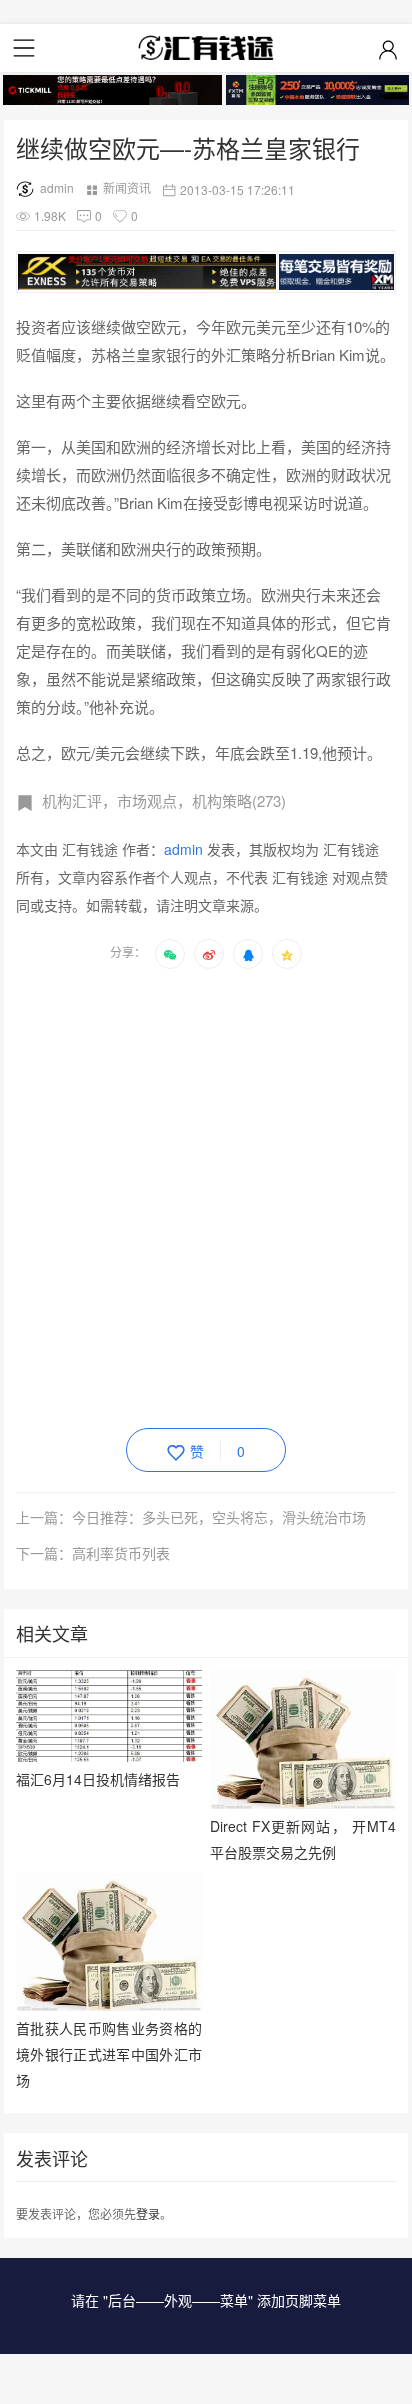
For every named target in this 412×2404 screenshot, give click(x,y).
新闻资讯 (127, 187)
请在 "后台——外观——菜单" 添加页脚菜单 (206, 2300)
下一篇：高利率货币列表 (93, 1553)
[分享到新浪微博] (209, 954)
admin (57, 187)
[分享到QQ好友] (248, 954)
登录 (148, 2213)
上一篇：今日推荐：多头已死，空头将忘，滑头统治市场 (191, 1517)
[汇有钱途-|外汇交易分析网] (206, 48)
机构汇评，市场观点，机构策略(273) (164, 800)
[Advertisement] (206, 1195)
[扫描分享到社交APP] (170, 954)
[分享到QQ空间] (287, 954)
